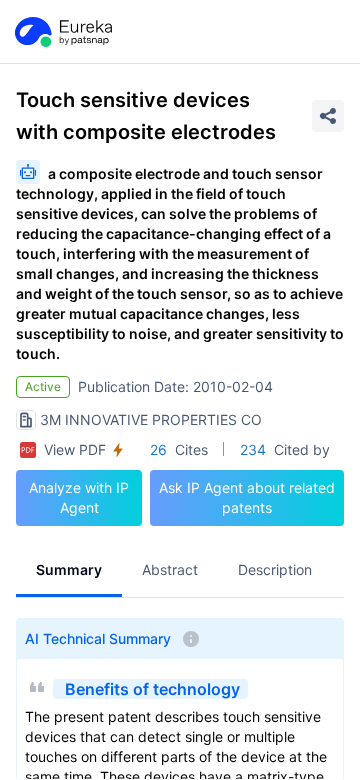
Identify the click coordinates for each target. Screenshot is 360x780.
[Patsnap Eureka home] (62, 32)
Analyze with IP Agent (79, 497)
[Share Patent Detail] (328, 116)
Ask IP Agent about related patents (247, 497)
